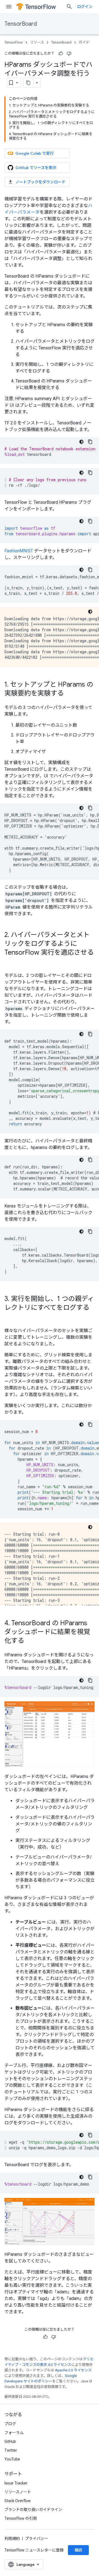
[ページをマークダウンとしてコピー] (28, 83)
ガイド (84, 42)
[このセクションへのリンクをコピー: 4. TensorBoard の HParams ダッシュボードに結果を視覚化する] (30, 1641)
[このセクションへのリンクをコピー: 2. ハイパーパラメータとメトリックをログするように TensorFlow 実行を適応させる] (10, 962)
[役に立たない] (69, 53)
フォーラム (14, 2433)
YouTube (12, 2459)
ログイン (85, 7)
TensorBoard (21, 24)
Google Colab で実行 (35, 153)
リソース (37, 42)
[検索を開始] (69, 7)
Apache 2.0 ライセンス (73, 2370)
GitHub (10, 2441)
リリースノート (18, 2492)
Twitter (11, 2450)
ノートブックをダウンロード (40, 182)
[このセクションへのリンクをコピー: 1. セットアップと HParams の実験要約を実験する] (69, 694)
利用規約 (12, 2538)
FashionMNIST (19, 551)
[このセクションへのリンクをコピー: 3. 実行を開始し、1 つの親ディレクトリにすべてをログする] (10, 1317)
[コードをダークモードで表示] (81, 442)
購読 (78, 2550)
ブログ (10, 2424)
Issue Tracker (16, 2483)
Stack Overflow (18, 2501)
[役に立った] (61, 53)
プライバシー (37, 2538)
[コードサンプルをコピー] (90, 442)
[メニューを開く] (9, 7)
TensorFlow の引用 (21, 2518)
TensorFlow (14, 42)
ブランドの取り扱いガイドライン (33, 2510)
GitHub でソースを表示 (36, 168)
